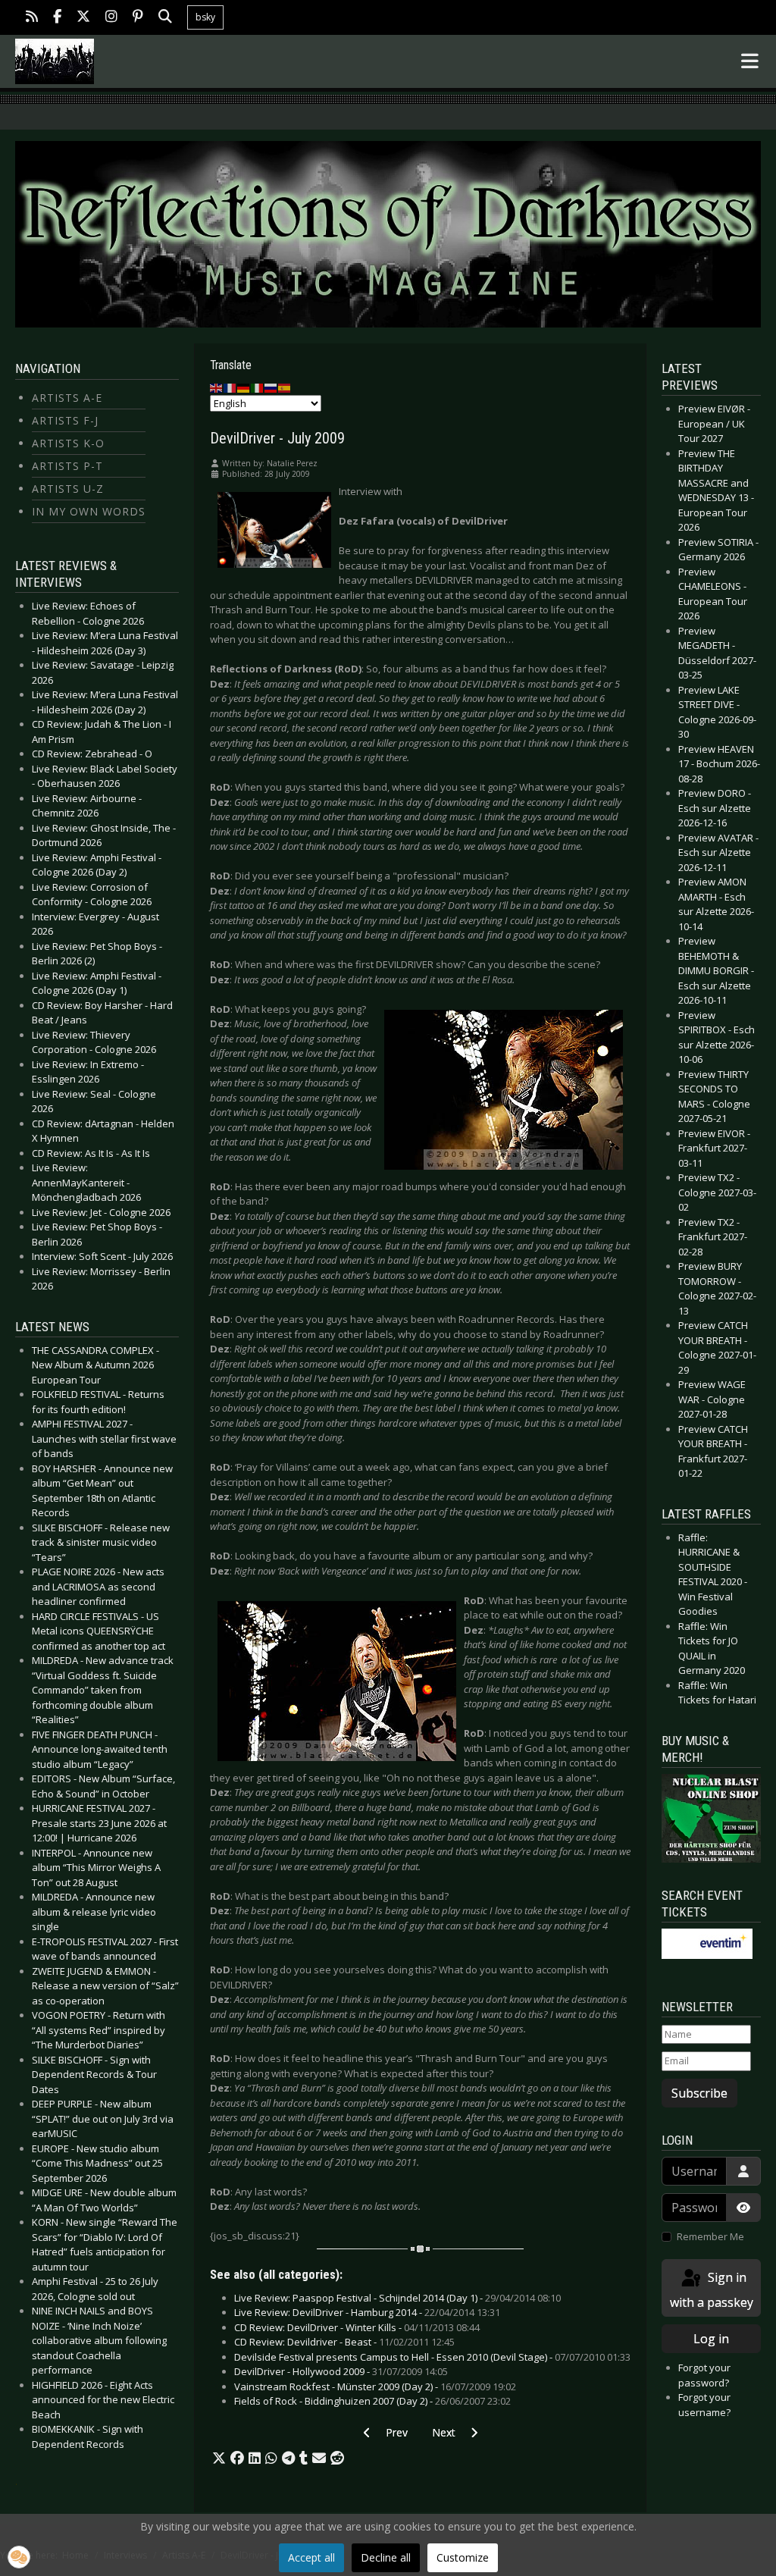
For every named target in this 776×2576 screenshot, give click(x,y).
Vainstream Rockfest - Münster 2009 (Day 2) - (375, 2386)
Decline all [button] (386, 2557)
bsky (205, 17)
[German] (244, 387)
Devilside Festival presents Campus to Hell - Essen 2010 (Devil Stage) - (432, 2357)
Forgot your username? (704, 2405)
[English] (217, 387)
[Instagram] (111, 18)
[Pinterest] (138, 18)
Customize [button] (463, 2557)
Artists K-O (68, 443)
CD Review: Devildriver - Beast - (344, 2342)
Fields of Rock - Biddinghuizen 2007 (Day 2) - (372, 2401)
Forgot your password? (704, 2375)
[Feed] (32, 18)
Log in (711, 2339)
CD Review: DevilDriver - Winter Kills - (357, 2327)
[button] (219, 2458)
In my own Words (89, 511)
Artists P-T (67, 466)
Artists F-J (65, 420)
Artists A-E (67, 398)
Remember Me (710, 2236)
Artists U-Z (68, 489)
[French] (230, 387)
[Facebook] (57, 18)
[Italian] (258, 387)
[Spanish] (285, 387)
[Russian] (271, 387)
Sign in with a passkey (712, 2290)
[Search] (165, 18)
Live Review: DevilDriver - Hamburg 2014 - (367, 2312)
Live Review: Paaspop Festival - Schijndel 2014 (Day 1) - (397, 2298)
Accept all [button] (311, 2557)
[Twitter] (83, 18)
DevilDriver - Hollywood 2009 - (341, 2371)
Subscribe (699, 2093)
